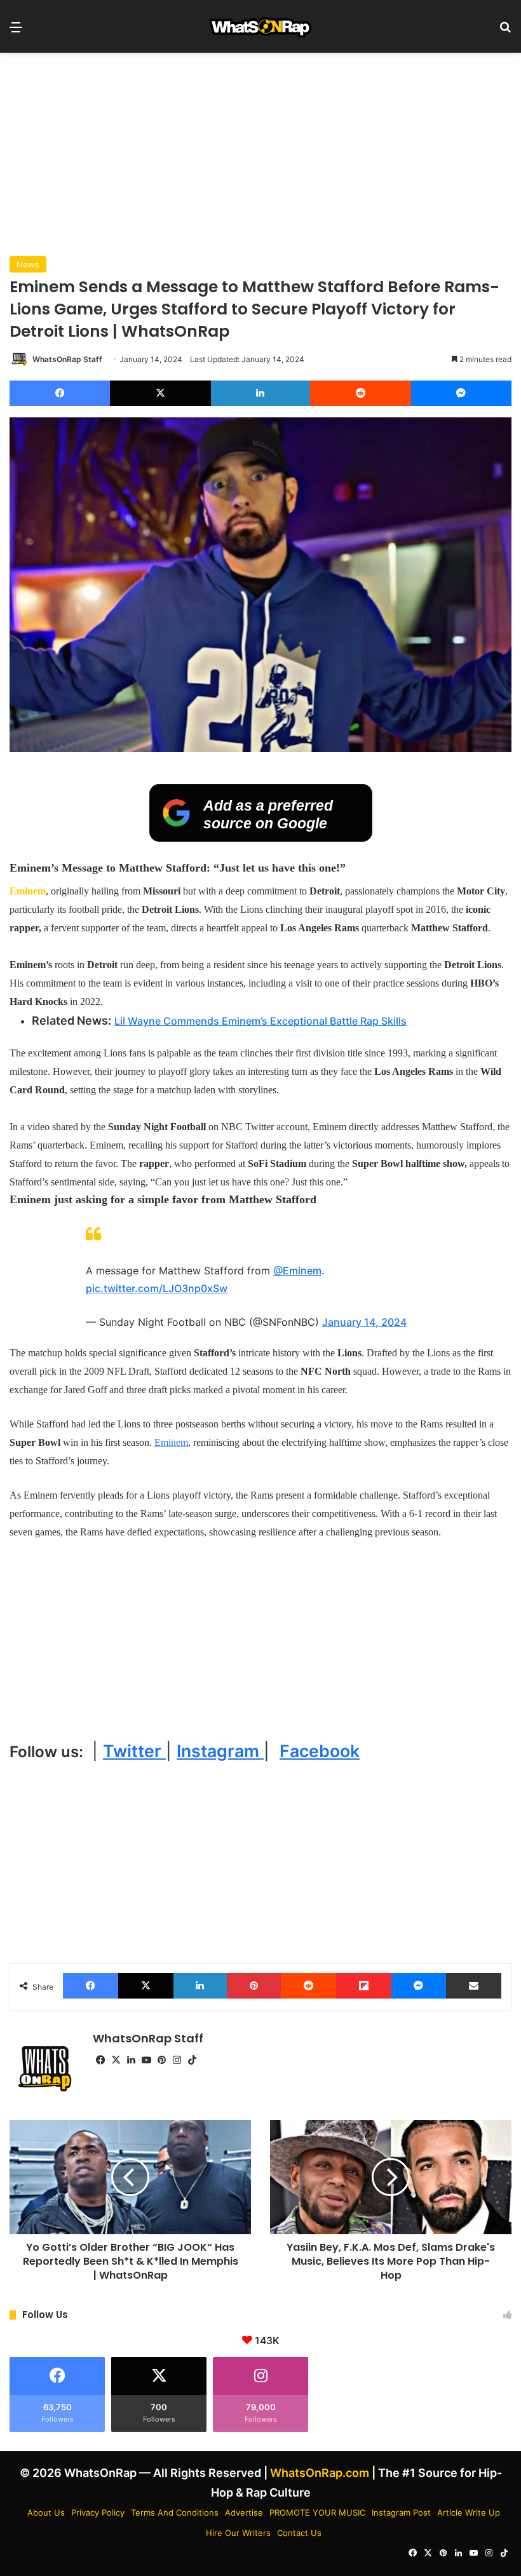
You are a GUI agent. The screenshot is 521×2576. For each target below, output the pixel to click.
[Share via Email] (474, 1986)
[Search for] (505, 31)
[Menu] (16, 31)
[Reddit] (360, 393)
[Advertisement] (260, 154)
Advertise (244, 2512)
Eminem (28, 891)
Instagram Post (401, 2512)
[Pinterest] (254, 1986)
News (28, 264)
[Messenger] (461, 393)
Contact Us (299, 2533)
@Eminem (297, 1271)
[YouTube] (146, 2060)
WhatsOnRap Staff (67, 359)
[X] (160, 393)
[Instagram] (177, 2060)
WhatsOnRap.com (320, 2473)
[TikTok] (192, 2060)
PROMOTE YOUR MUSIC (317, 2512)
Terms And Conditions (175, 2512)
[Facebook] (60, 393)
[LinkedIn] (260, 393)
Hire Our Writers (238, 2533)
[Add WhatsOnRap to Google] (261, 838)
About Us (46, 2512)
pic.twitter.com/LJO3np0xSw (157, 1288)
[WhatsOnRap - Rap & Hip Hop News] (261, 26)
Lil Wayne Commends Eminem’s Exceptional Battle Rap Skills (260, 1021)
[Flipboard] (364, 1986)
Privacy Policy (98, 2512)
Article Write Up (469, 2512)
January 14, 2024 (364, 1322)
